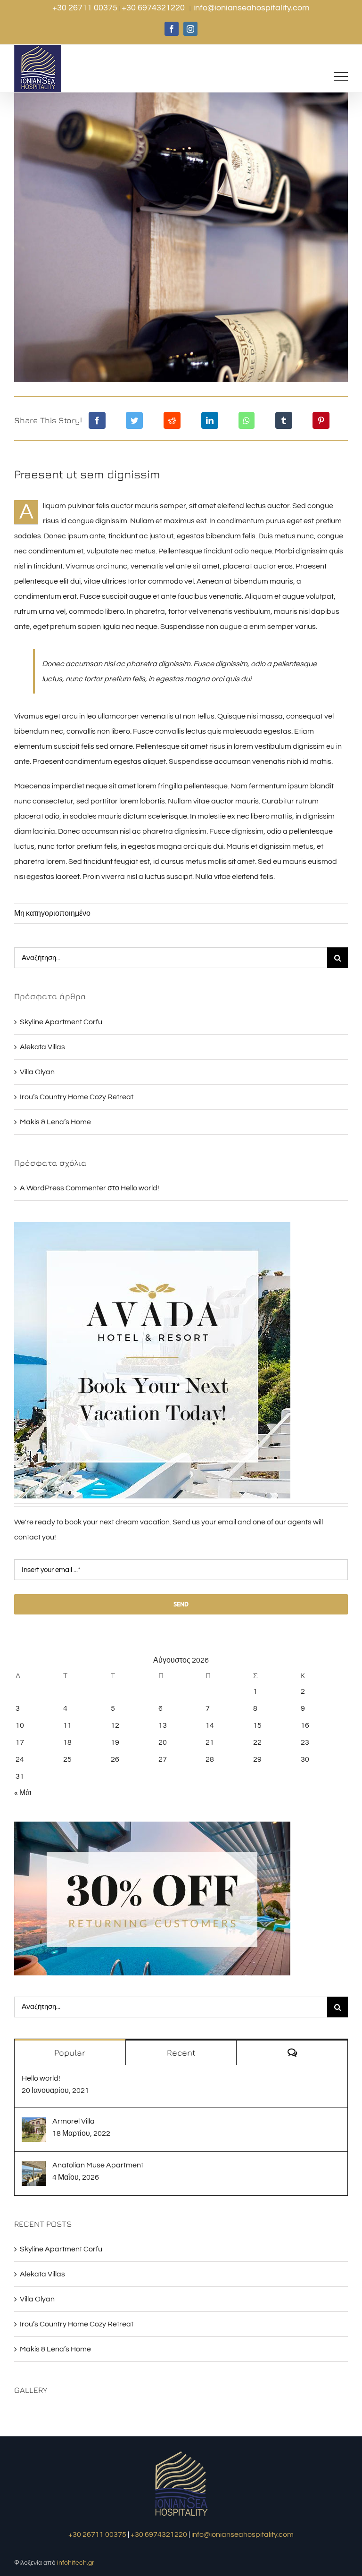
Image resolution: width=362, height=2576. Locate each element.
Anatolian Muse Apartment (98, 2165)
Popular (70, 2053)
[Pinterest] (321, 420)
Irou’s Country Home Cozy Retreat (77, 1097)
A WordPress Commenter (63, 1188)
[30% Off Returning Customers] (152, 1825)
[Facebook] (97, 420)
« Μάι (23, 1793)
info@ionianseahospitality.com (251, 8)
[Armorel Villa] (34, 2125)
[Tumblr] (284, 420)
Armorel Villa (74, 2121)
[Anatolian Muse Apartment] (34, 2169)
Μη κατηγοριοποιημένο (52, 913)
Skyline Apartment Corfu (61, 1022)
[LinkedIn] (210, 420)
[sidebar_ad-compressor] (152, 1226)
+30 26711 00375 (86, 8)
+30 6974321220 (154, 8)
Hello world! (140, 1188)
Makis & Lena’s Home (55, 1122)
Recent (181, 2053)
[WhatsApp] (247, 420)
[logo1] (181, 2452)
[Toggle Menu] (341, 76)
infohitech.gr (76, 2563)
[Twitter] (134, 420)
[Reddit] (172, 420)
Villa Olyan (37, 1072)
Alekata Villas (42, 1047)
